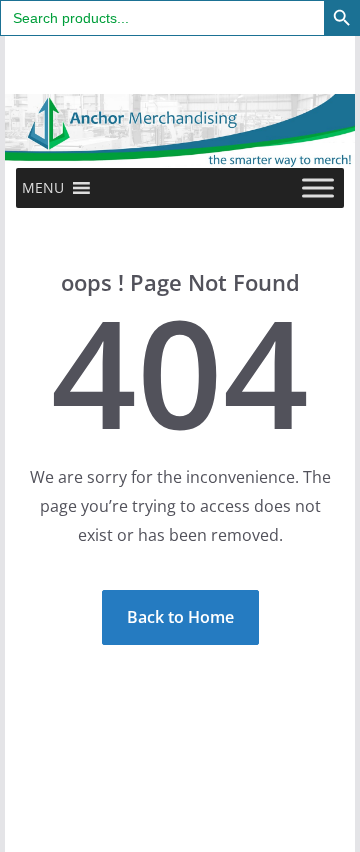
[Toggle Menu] (318, 187)
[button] (43, 188)
